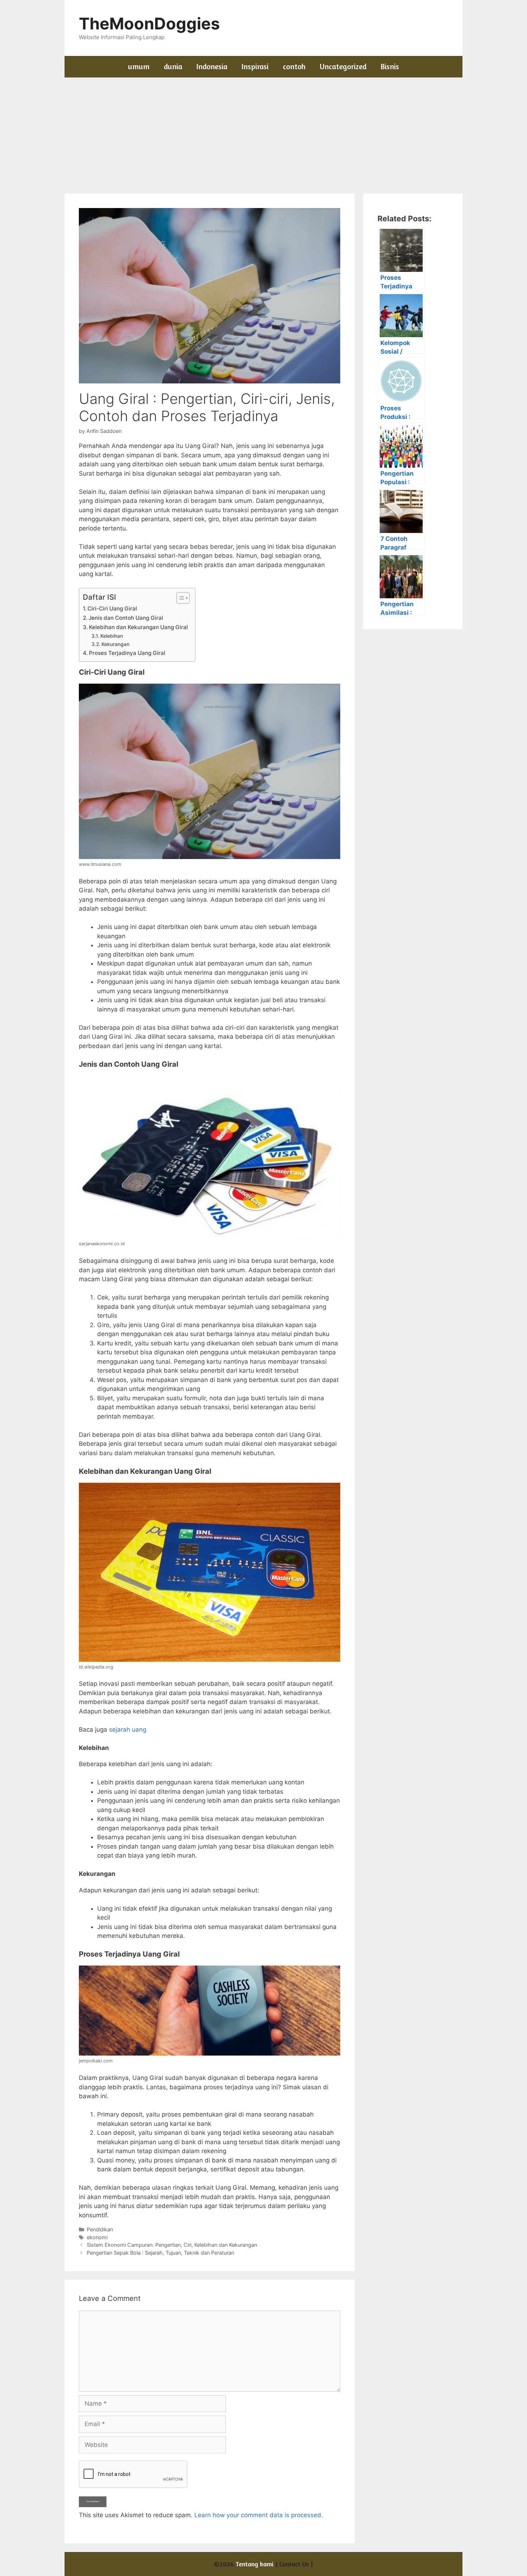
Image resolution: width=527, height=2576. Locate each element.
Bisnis (390, 67)
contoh (294, 67)
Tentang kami (255, 2564)
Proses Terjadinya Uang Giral (127, 653)
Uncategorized (343, 67)
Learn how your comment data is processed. (259, 2515)
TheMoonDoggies (149, 23)
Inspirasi (255, 67)
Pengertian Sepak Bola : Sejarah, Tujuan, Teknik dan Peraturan (160, 2253)
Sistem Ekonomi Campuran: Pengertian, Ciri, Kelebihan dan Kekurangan (172, 2245)
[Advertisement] (263, 131)
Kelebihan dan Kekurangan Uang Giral (138, 627)
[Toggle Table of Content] (179, 598)
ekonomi (97, 2237)
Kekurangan (115, 644)
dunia (173, 67)
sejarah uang (128, 1730)
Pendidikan (100, 2229)
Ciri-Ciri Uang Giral (112, 608)
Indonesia (212, 67)
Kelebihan (112, 636)
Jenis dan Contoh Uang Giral (126, 618)
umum (139, 67)
